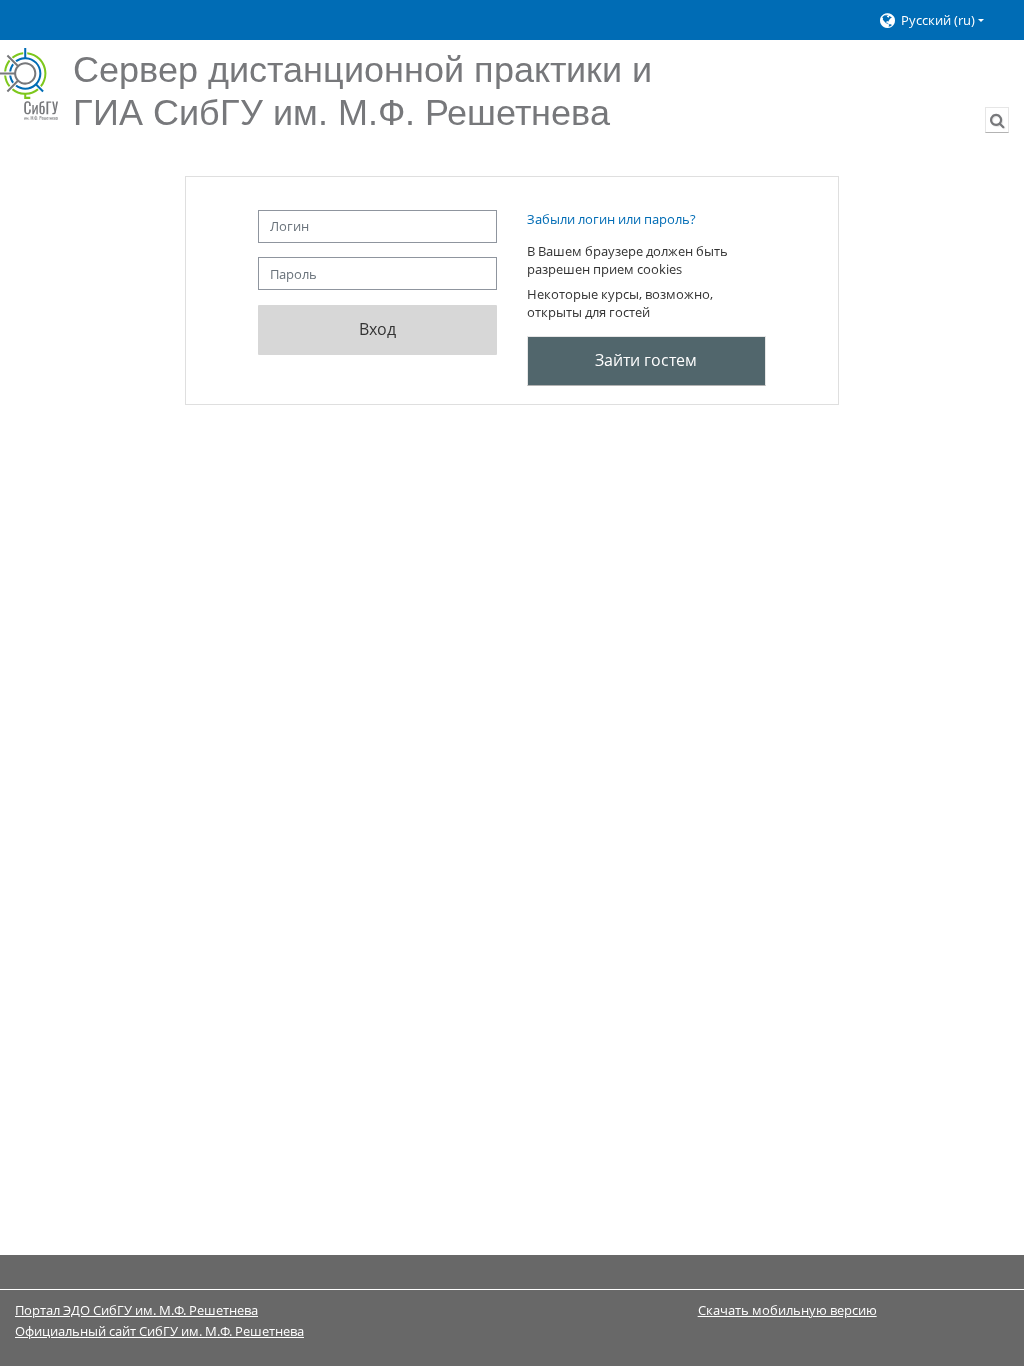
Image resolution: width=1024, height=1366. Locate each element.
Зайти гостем (646, 360)
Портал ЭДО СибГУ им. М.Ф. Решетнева (136, 1310)
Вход (377, 329)
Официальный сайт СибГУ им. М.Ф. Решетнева (159, 1331)
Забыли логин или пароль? (611, 219)
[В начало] (29, 84)
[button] (941, 20)
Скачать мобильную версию (787, 1310)
